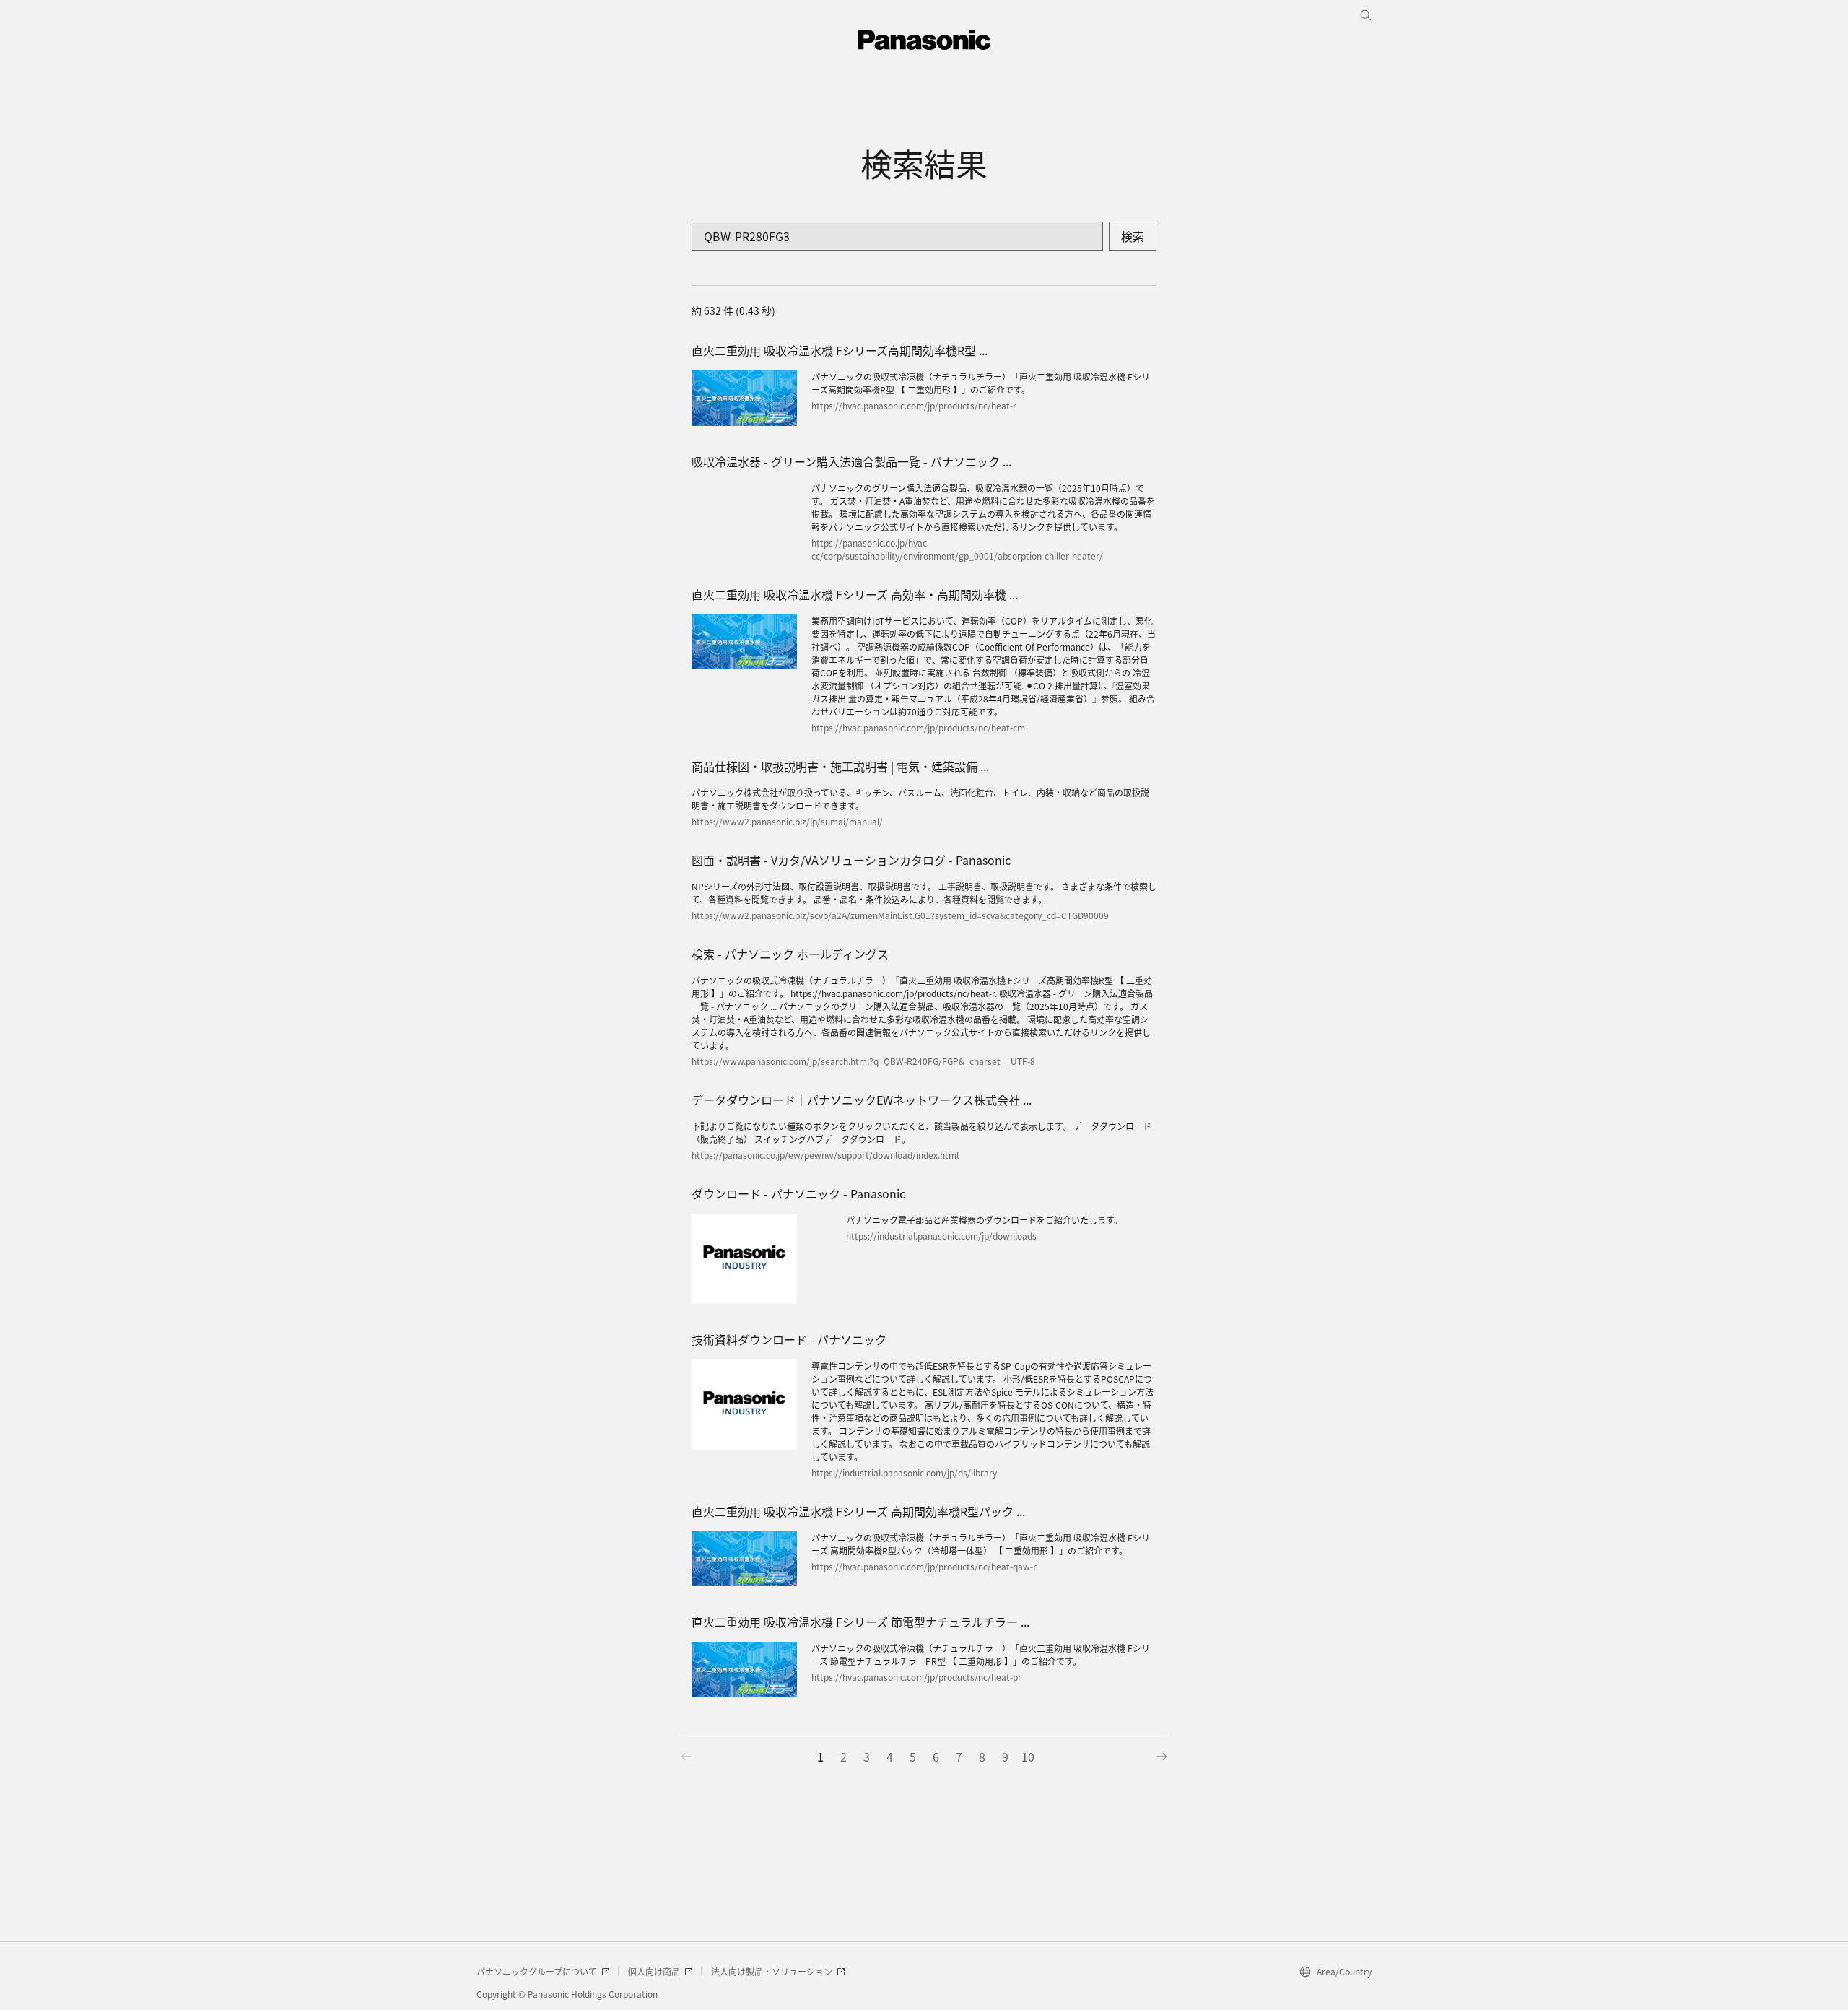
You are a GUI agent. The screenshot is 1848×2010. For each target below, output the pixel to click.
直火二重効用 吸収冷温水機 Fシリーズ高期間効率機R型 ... (840, 350)
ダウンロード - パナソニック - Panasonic (798, 1193)
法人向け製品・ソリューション (772, 1971)
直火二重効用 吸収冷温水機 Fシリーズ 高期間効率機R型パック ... (858, 1511)
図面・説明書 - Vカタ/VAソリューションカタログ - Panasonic (851, 860)
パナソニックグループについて (537, 1971)
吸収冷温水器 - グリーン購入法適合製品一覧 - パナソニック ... (851, 461)
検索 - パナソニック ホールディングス (790, 954)
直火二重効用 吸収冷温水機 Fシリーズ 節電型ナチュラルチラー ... (860, 1622)
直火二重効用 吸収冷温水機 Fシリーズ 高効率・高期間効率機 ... (855, 594)
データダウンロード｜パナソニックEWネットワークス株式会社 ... (862, 1100)
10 (1028, 1757)
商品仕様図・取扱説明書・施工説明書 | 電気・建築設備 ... (840, 766)
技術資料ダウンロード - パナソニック (789, 1339)
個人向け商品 (654, 1971)
